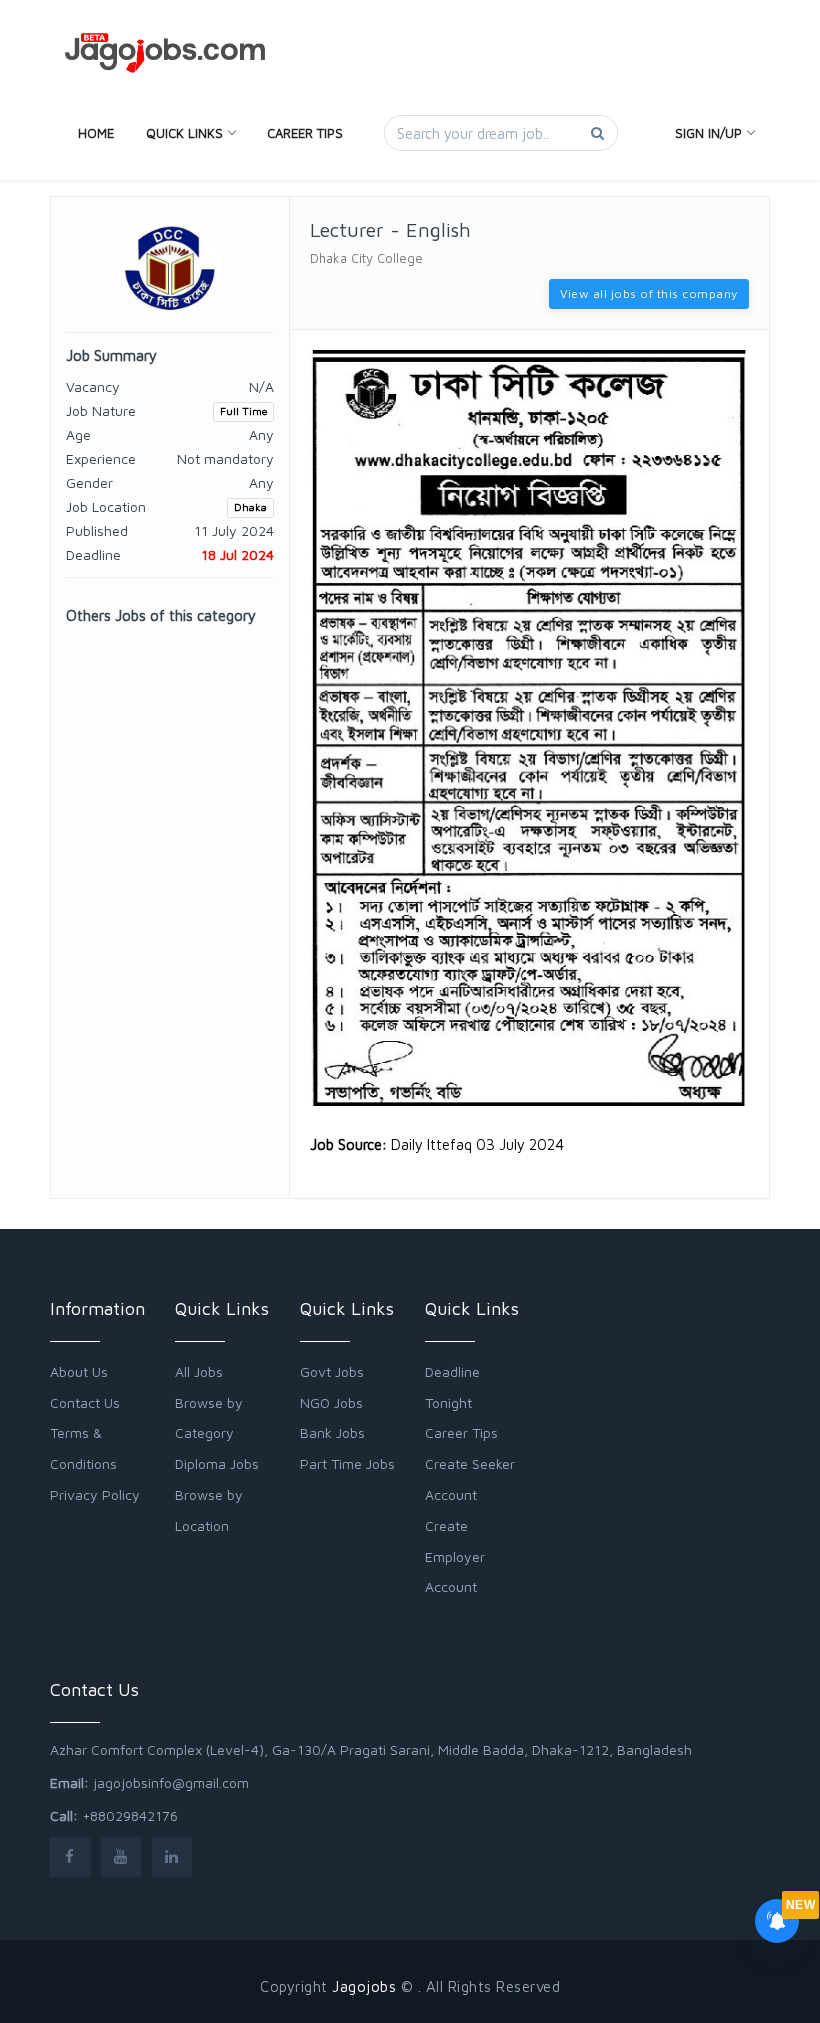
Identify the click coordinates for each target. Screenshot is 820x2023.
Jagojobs (364, 1986)
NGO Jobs (331, 1402)
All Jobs (199, 1371)
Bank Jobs (332, 1432)
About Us (79, 1371)
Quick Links (184, 133)
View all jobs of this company (649, 293)
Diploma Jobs (217, 1463)
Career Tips (305, 133)
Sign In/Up (708, 133)
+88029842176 (130, 1815)
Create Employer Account (455, 1556)
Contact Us (85, 1402)
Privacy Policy (95, 1494)
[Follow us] (70, 1856)
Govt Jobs (332, 1371)
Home (96, 133)
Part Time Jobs (347, 1463)
